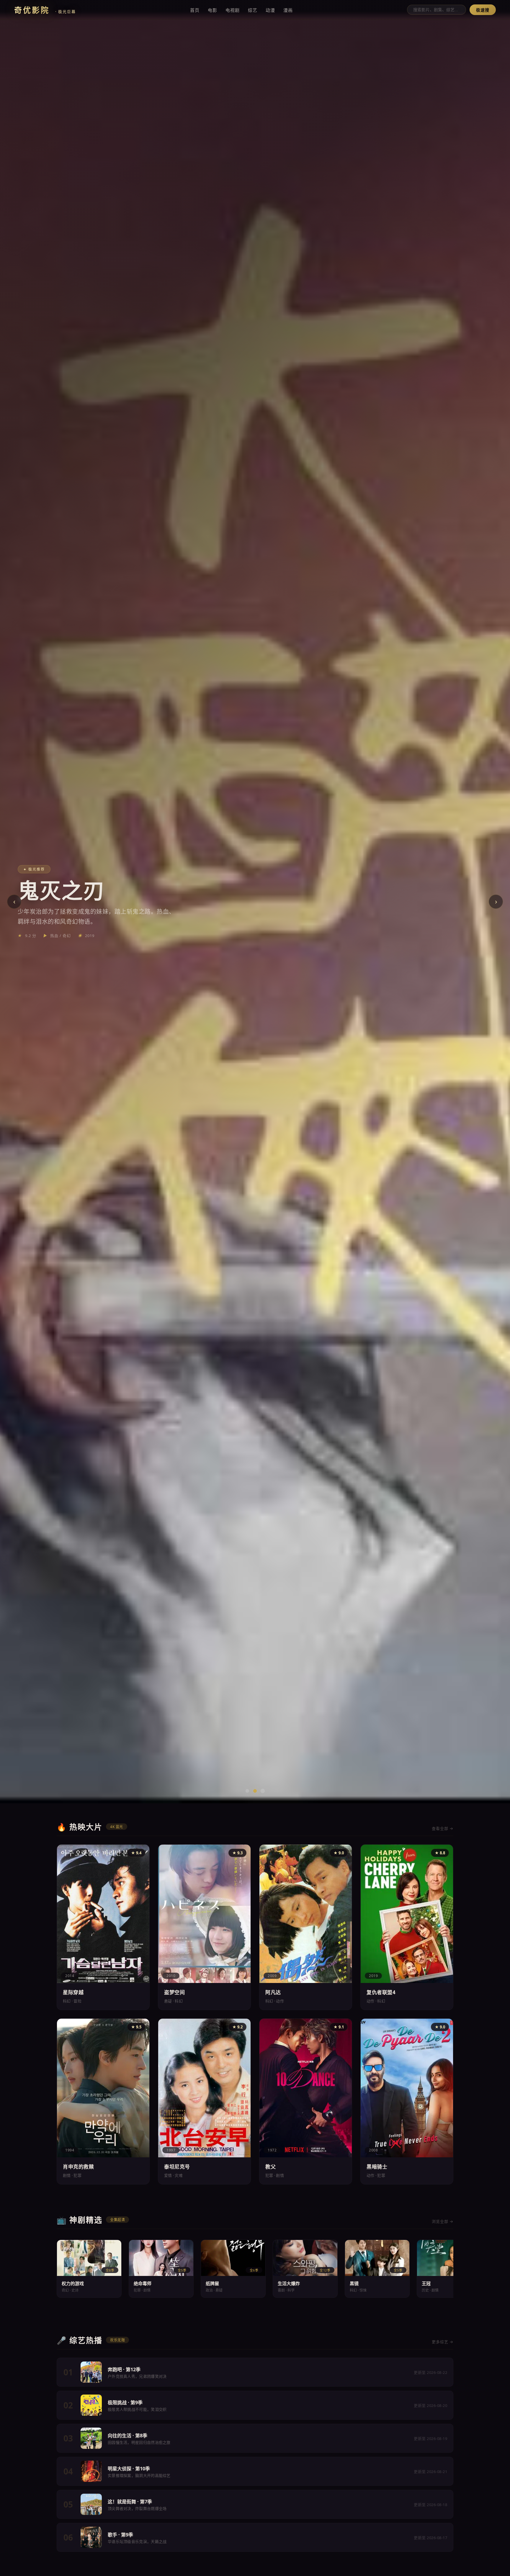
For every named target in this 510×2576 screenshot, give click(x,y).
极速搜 (483, 10)
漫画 (288, 10)
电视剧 (233, 10)
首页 (195, 10)
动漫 (270, 10)
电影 (212, 10)
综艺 (253, 10)
